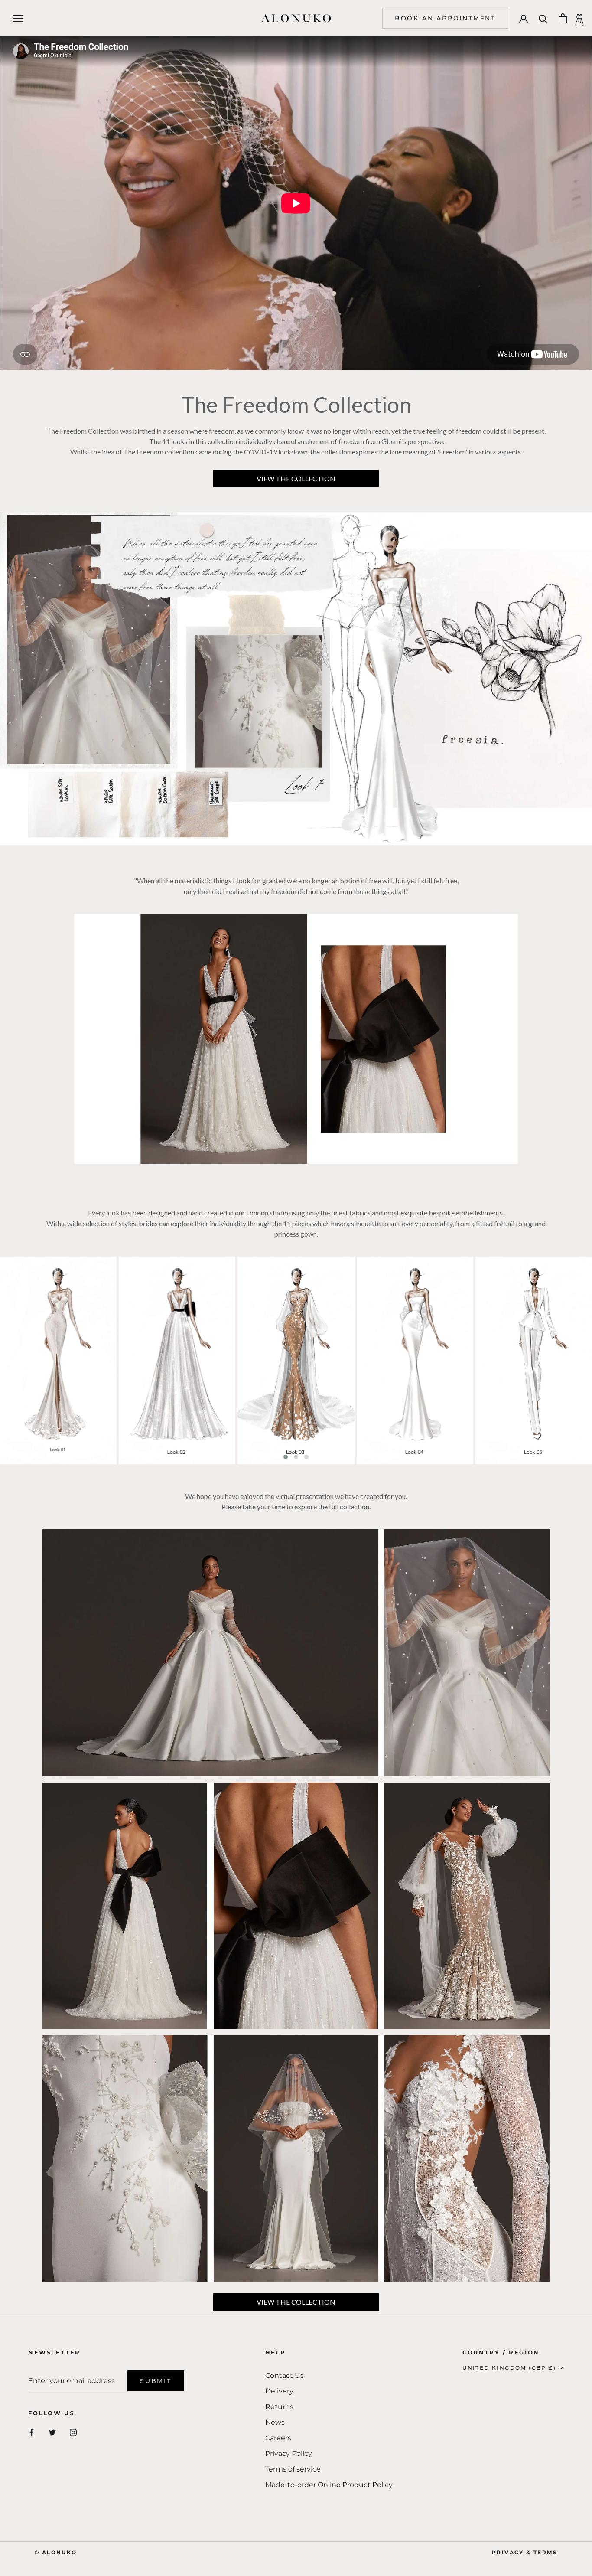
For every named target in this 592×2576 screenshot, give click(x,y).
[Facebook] (32, 2432)
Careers (278, 2438)
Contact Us (285, 2375)
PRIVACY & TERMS (525, 2552)
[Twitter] (52, 2432)
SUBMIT (156, 2381)
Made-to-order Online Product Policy (329, 2485)
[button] (286, 1457)
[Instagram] (73, 2432)
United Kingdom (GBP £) (509, 2368)
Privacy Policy (289, 2454)
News (275, 2422)
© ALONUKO (56, 2552)
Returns (279, 2407)
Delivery (279, 2391)
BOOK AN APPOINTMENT (445, 18)
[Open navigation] (18, 18)
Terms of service (293, 2469)
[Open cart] (563, 18)
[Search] (543, 18)
